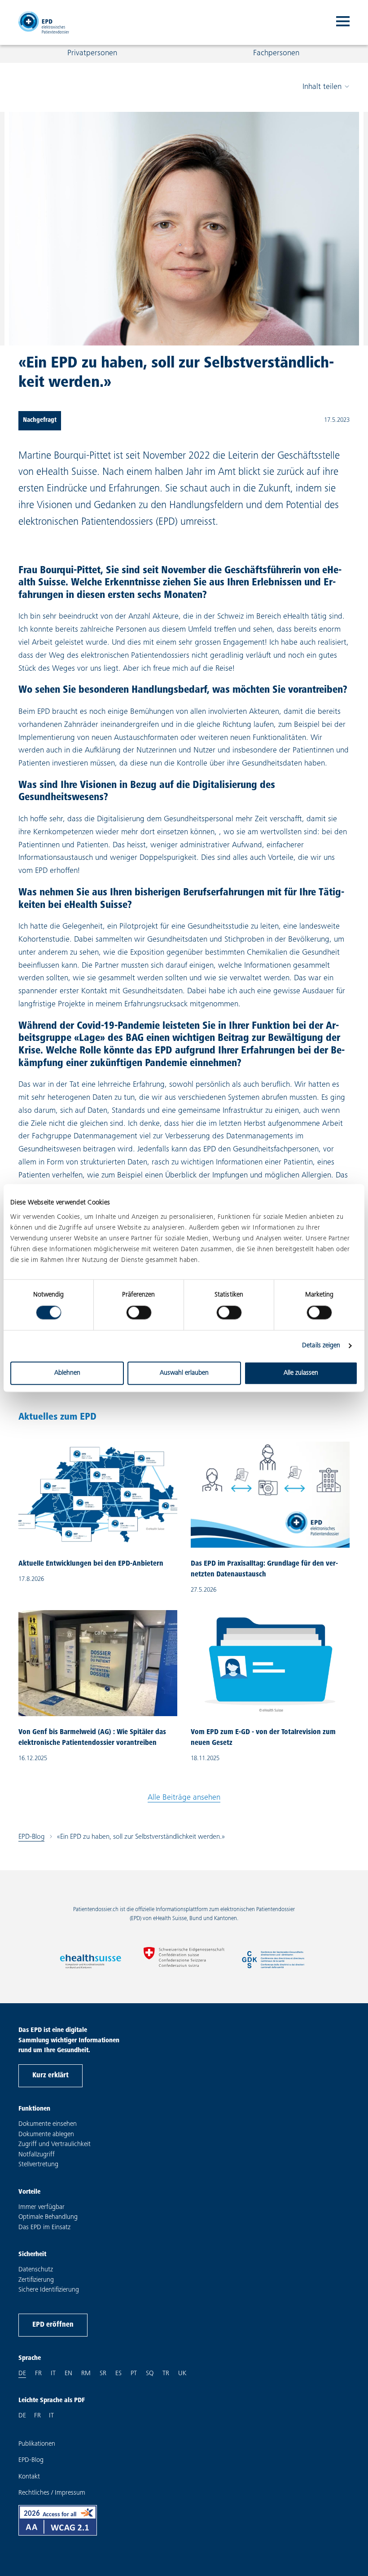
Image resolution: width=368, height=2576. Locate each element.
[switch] (139, 1313)
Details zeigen (321, 1346)
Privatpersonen (92, 53)
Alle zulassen (301, 1373)
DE (22, 2416)
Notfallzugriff (37, 2155)
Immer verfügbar (42, 2207)
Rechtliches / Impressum (52, 2493)
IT (51, 2416)
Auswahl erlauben (184, 1373)
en (68, 2373)
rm (86, 2373)
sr (103, 2373)
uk (182, 2373)
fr (38, 2373)
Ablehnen (67, 1373)
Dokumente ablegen (46, 2135)
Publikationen (37, 2444)
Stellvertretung (38, 2165)
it (53, 2373)
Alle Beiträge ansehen (184, 1798)
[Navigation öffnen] (343, 22)
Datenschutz (36, 2270)
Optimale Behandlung (48, 2217)
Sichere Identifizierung (49, 2290)
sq (150, 2373)
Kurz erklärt (50, 2076)
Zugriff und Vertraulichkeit (55, 2144)
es (118, 2373)
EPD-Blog (31, 1837)
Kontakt (29, 2477)
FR (37, 2416)
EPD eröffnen (53, 2325)
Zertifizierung (36, 2280)
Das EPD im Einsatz (44, 2228)
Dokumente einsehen (48, 2124)
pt (134, 2373)
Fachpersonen (276, 53)
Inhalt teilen (322, 87)
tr (166, 2373)
